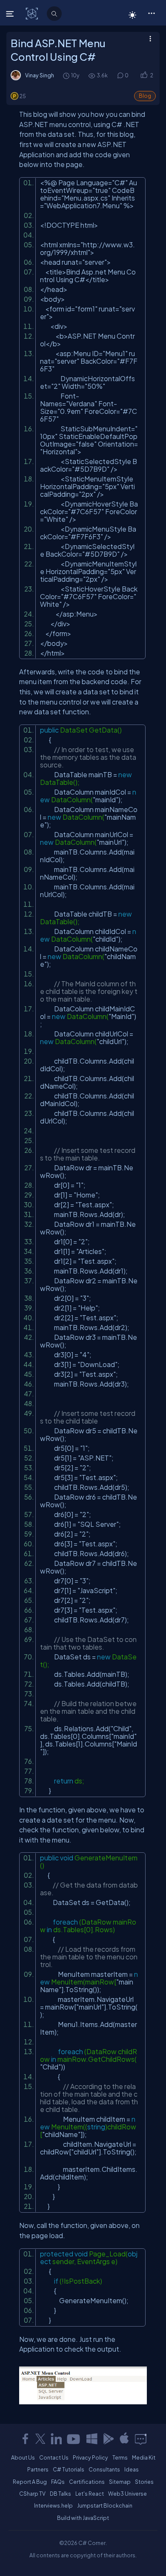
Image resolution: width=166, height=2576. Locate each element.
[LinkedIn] (56, 2439)
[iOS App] (124, 2439)
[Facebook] (25, 2439)
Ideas (132, 2469)
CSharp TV (32, 2494)
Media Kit (144, 2457)
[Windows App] (92, 2439)
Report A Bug (30, 2482)
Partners (38, 2469)
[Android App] (108, 2439)
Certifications (87, 2482)
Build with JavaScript (83, 2518)
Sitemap (120, 2482)
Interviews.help (53, 2505)
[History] (66, 75)
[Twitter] (40, 2439)
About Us (23, 2457)
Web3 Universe (127, 2494)
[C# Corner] (33, 13)
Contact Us (54, 2457)
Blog (145, 96)
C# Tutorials (69, 2469)
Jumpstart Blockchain (105, 2505)
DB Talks (60, 2494)
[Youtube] (74, 2439)
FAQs (58, 2482)
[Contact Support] (141, 2439)
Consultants (104, 2469)
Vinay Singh (40, 75)
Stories (144, 2482)
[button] (151, 13)
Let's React (90, 2494)
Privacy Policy (90, 2457)
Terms (120, 2457)
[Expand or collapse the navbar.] (11, 14)
